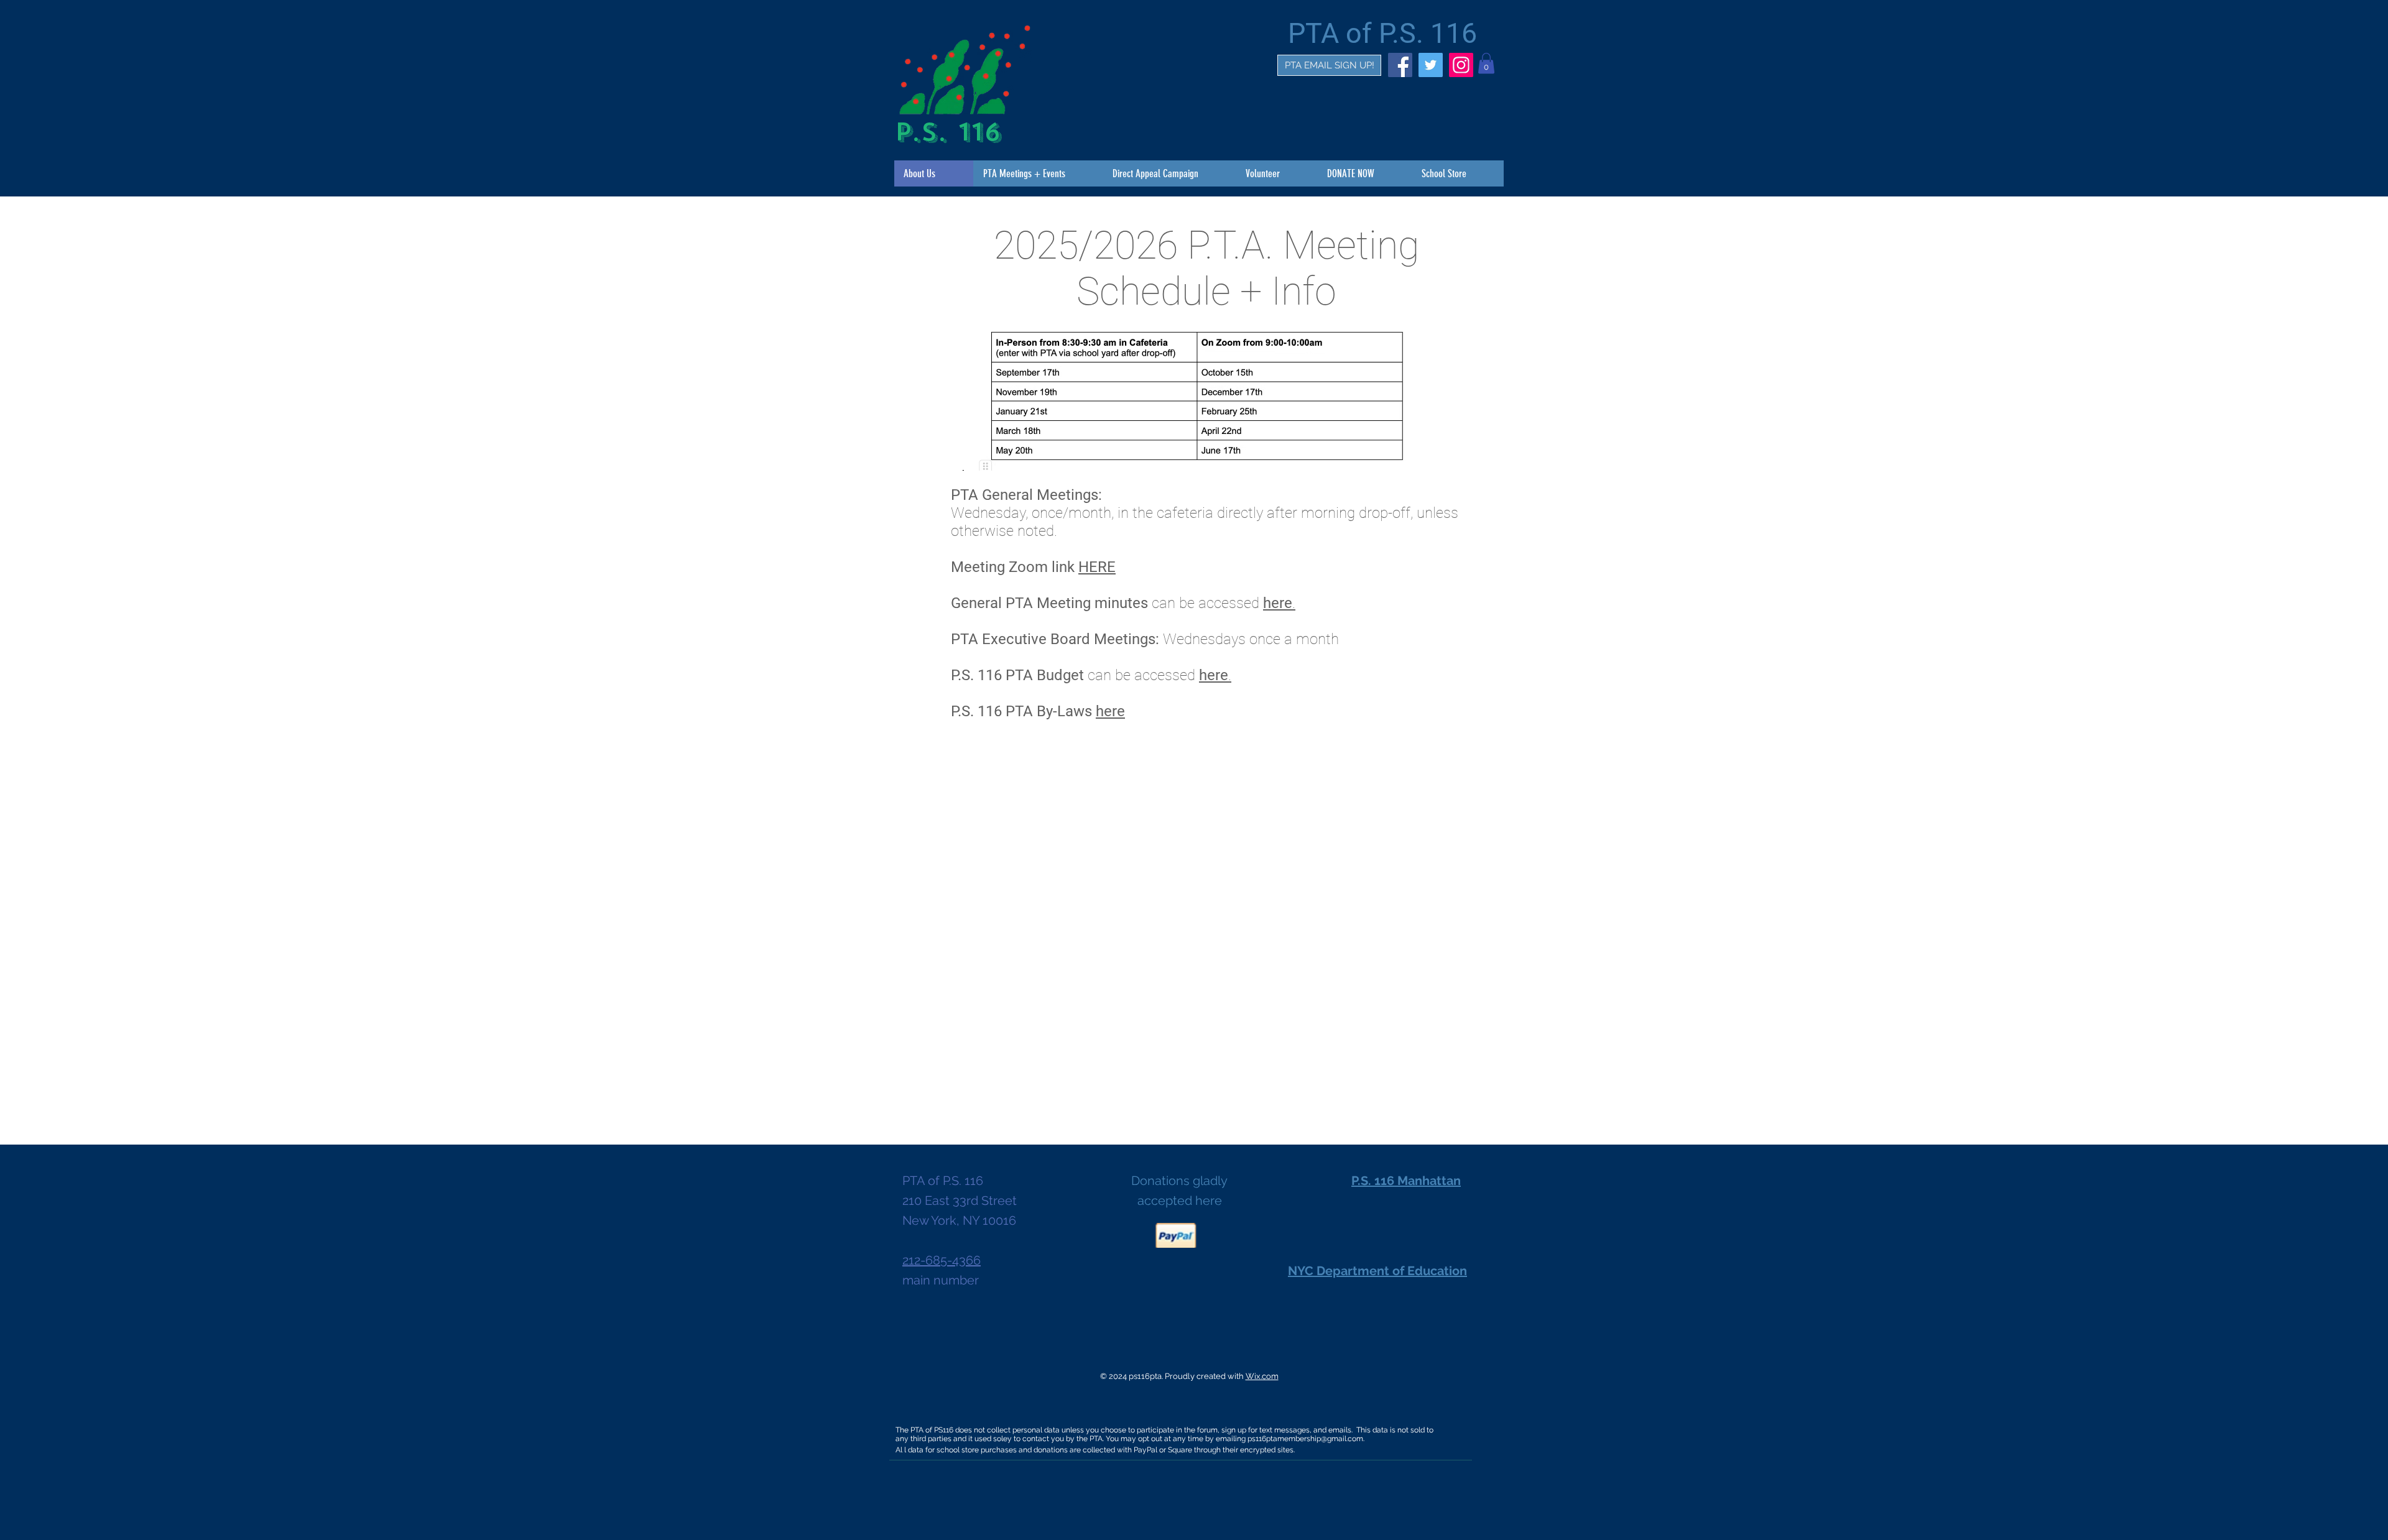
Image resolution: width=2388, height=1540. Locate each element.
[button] (1486, 63)
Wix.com (1262, 1376)
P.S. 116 (948, 132)
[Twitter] (1431, 65)
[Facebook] (1400, 65)
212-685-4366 (942, 1260)
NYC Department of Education (1377, 1271)
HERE (1097, 567)
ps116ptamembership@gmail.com (1305, 1439)
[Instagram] (1461, 65)
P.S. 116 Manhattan (1406, 1181)
